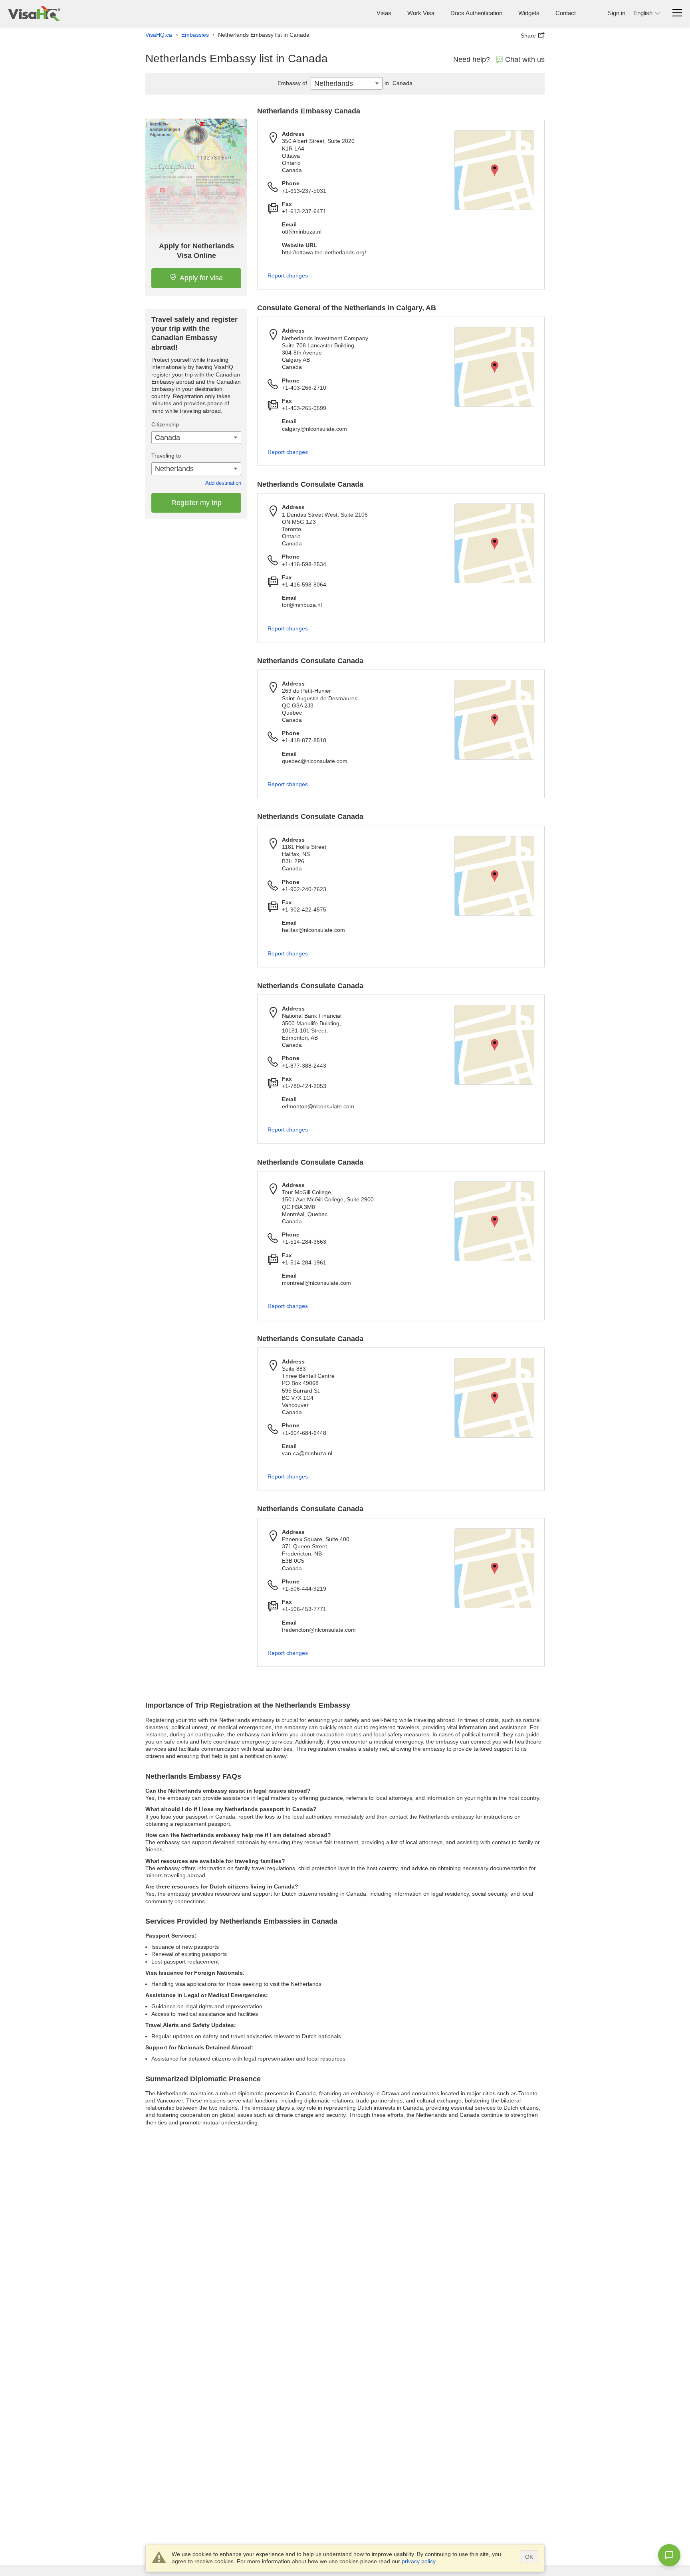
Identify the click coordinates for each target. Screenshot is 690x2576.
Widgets (529, 13)
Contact (566, 13)
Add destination (223, 483)
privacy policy (418, 2561)
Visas (384, 13)
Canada (399, 83)
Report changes (288, 275)
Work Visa (421, 13)
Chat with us (525, 59)
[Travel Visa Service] (34, 13)
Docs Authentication (476, 13)
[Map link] (494, 170)
